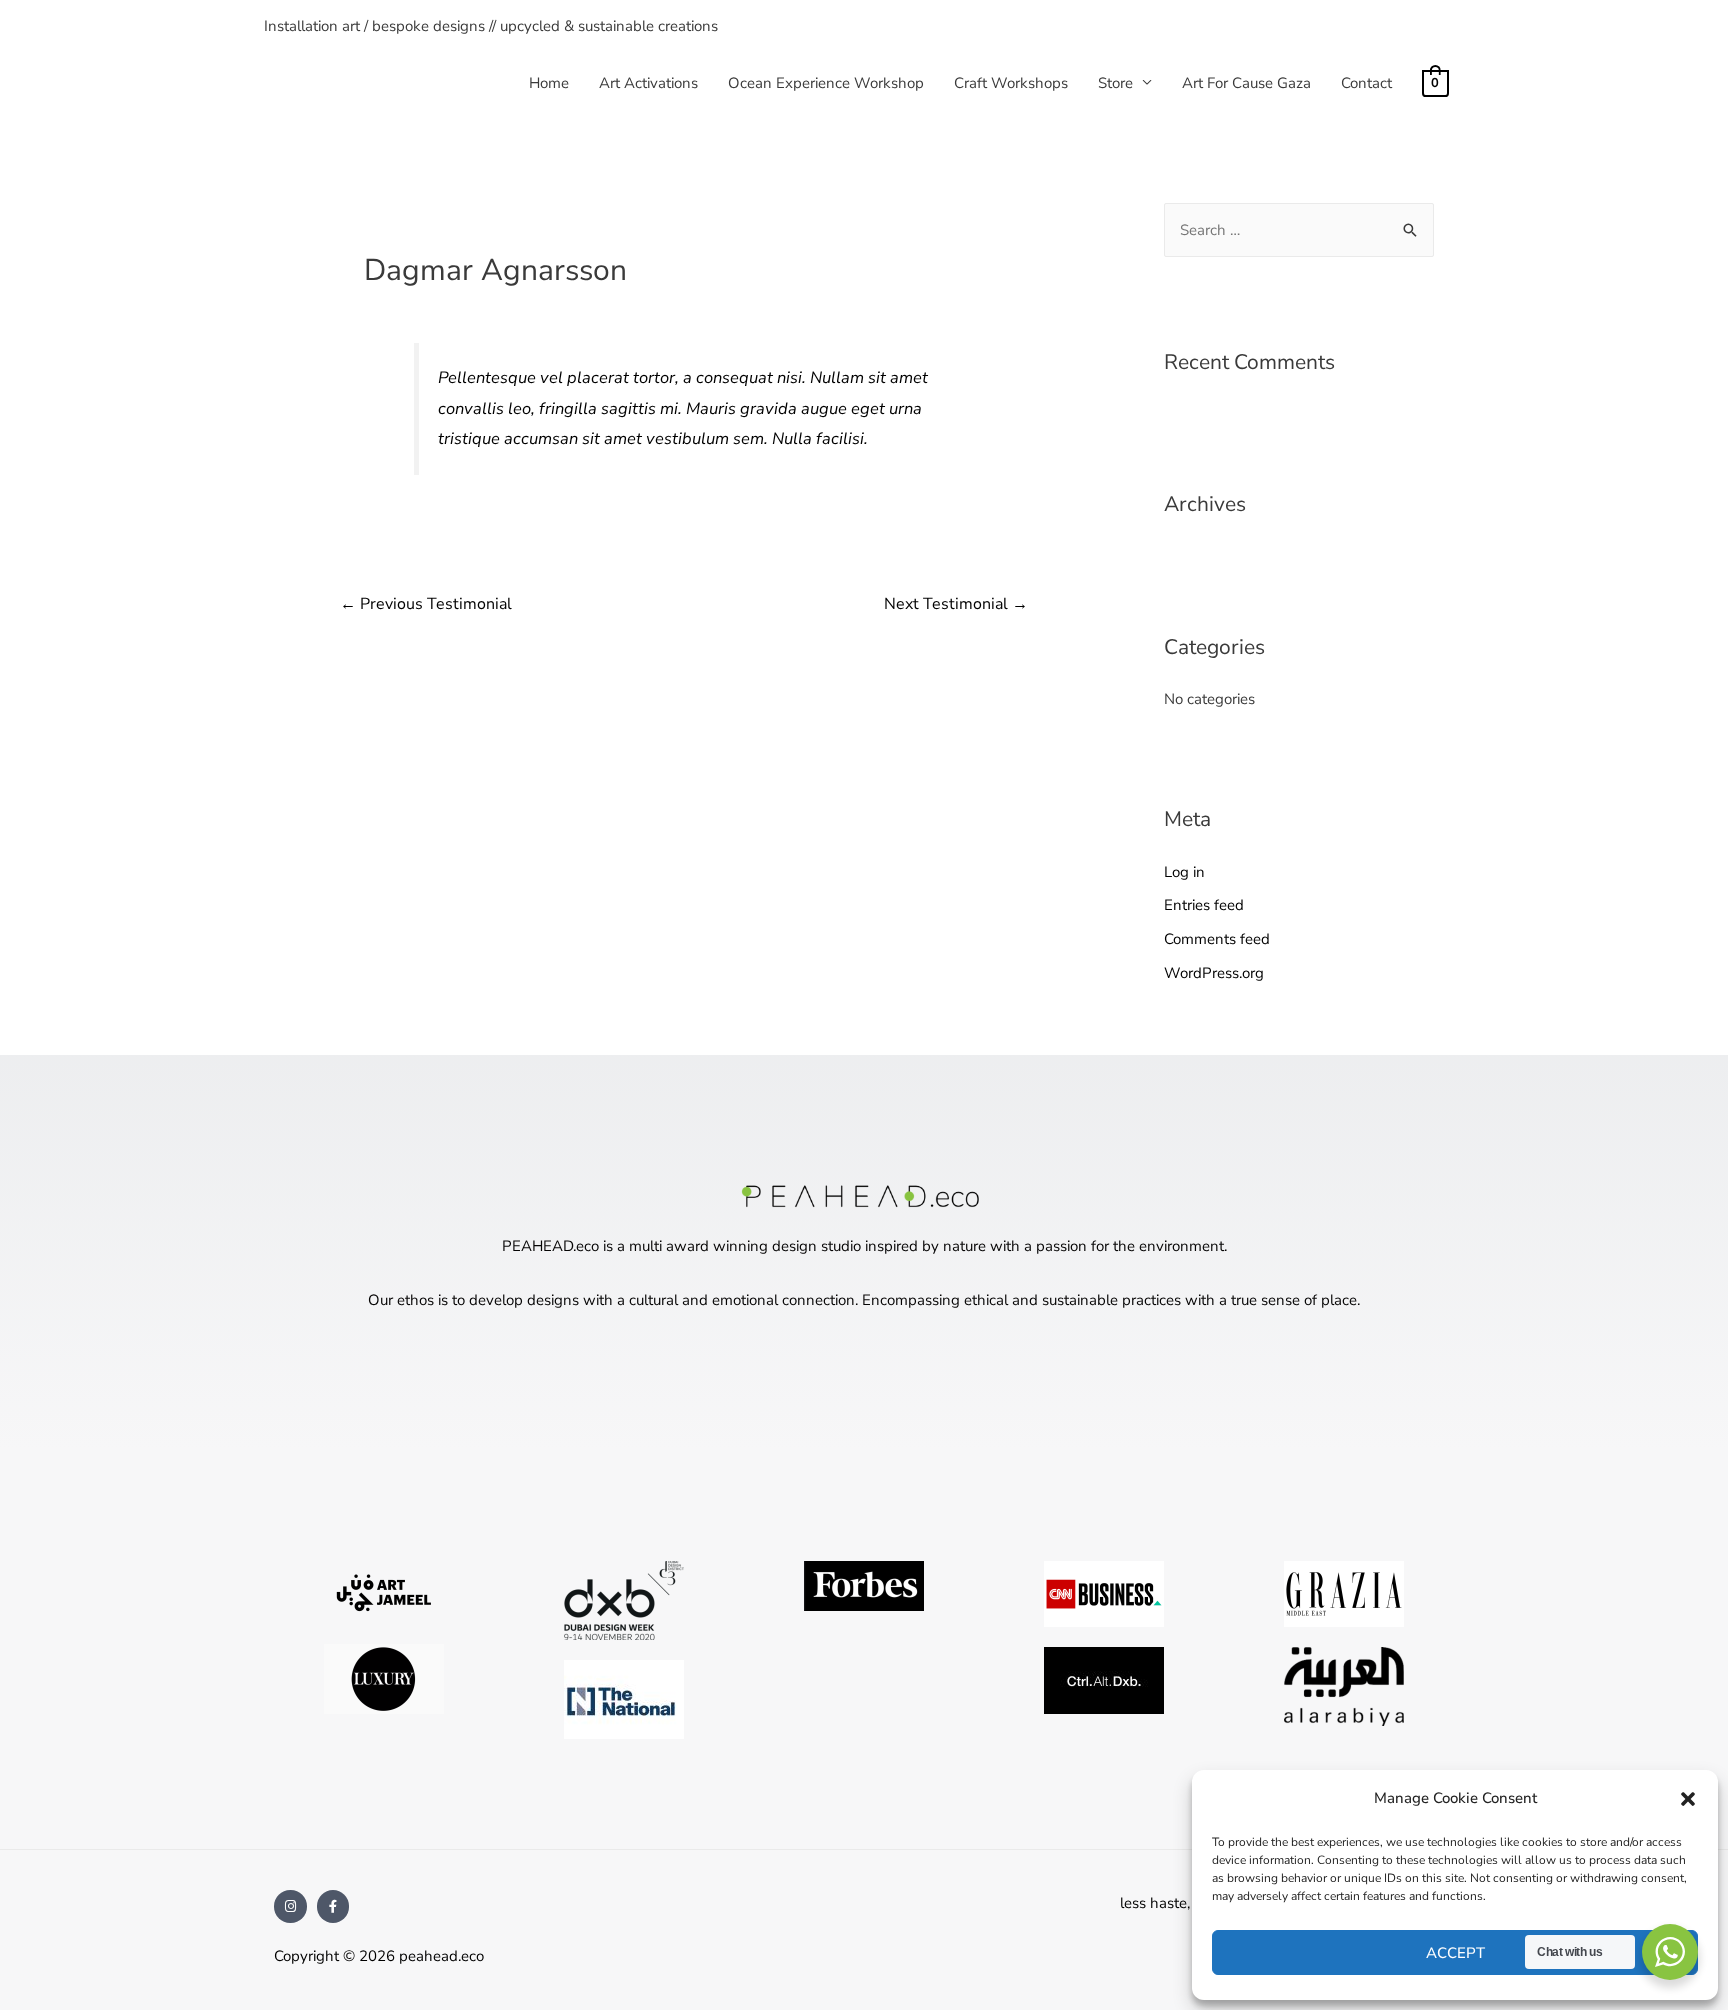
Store (1115, 83)
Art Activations (648, 83)
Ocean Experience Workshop (826, 83)
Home (549, 83)
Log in (1184, 872)
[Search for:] (1299, 230)
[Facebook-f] (333, 1906)
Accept (1455, 1953)
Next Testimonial (956, 604)
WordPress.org (1214, 973)
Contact (1366, 83)
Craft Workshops (1011, 83)
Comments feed (1217, 939)
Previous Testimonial (426, 604)
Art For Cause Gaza (1246, 83)
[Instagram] (290, 1906)
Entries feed (1204, 905)
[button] (1688, 1799)
